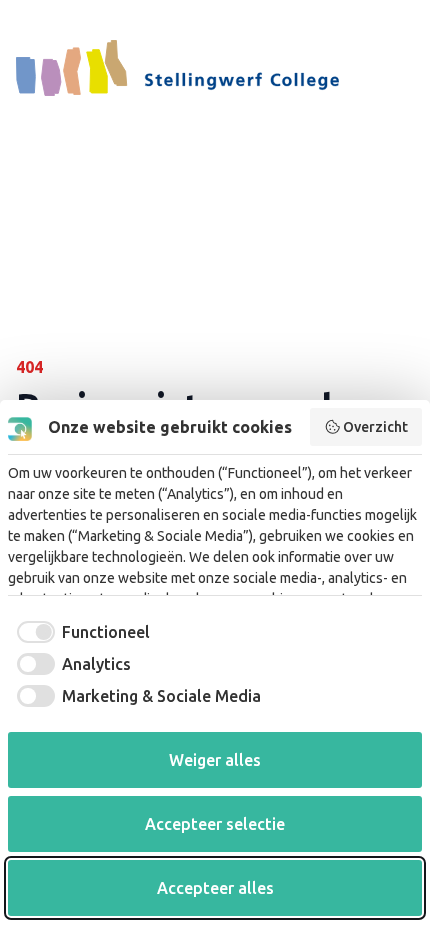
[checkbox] (79, 632)
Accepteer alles (215, 888)
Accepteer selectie (215, 824)
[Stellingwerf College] (177, 68)
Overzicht (375, 427)
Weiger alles (215, 760)
